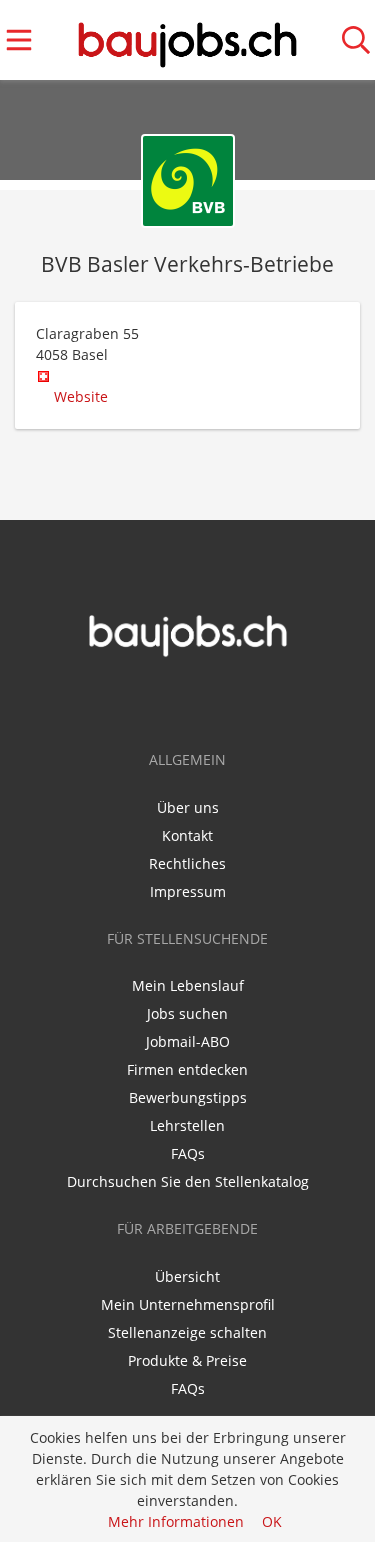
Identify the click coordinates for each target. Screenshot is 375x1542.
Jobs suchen (187, 1013)
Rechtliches (187, 863)
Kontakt (187, 835)
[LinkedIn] (204, 700)
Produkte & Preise (187, 1360)
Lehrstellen (187, 1125)
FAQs (188, 1153)
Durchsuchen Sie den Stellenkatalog (188, 1181)
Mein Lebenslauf (188, 985)
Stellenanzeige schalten (187, 1332)
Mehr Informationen (176, 1521)
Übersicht (187, 1276)
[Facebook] (174, 700)
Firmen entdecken (187, 1069)
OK (272, 1521)
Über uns (188, 807)
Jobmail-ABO (188, 1041)
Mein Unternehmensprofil (188, 1304)
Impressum (188, 891)
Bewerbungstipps (188, 1097)
